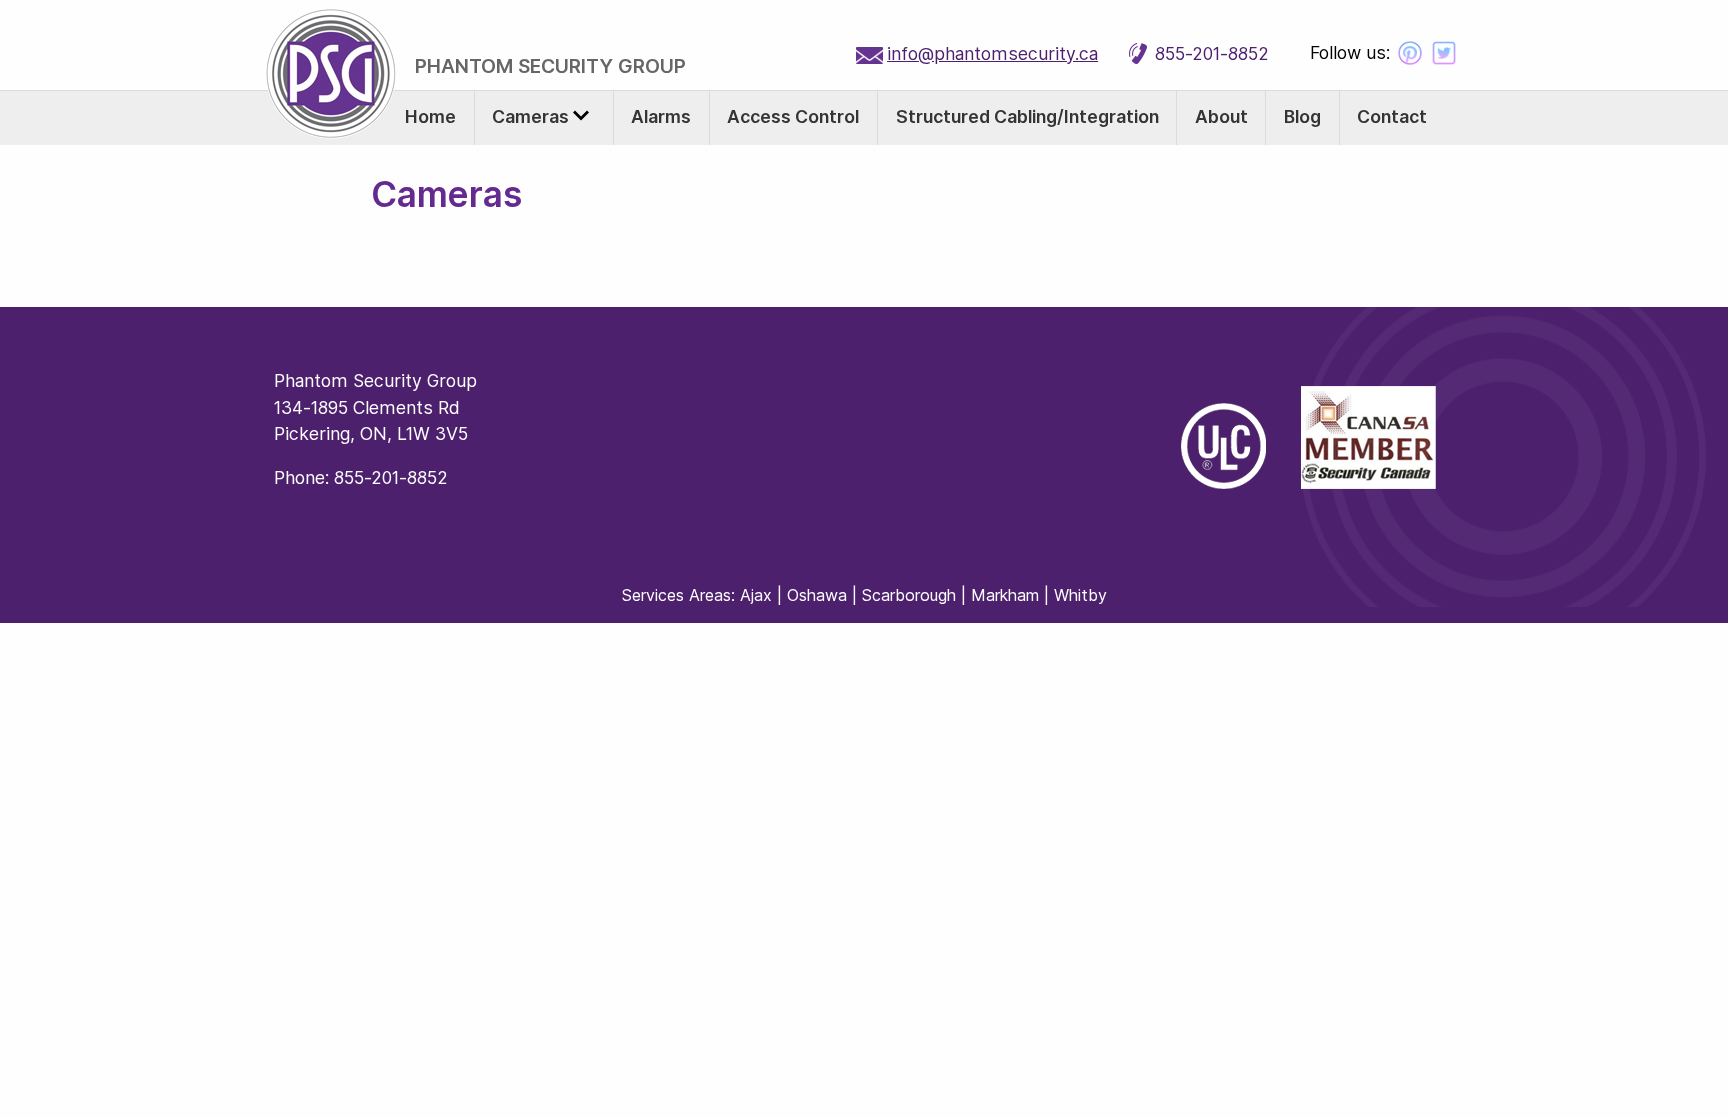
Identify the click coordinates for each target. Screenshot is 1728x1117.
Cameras (532, 116)
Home (430, 116)
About (1221, 116)
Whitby (1080, 595)
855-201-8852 (1212, 53)
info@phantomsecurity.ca (992, 53)
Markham (1005, 595)
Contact (1392, 116)
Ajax (758, 595)
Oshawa (817, 595)
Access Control (793, 116)
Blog (1302, 116)
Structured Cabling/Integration (1027, 116)
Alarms (661, 116)
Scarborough (909, 595)
